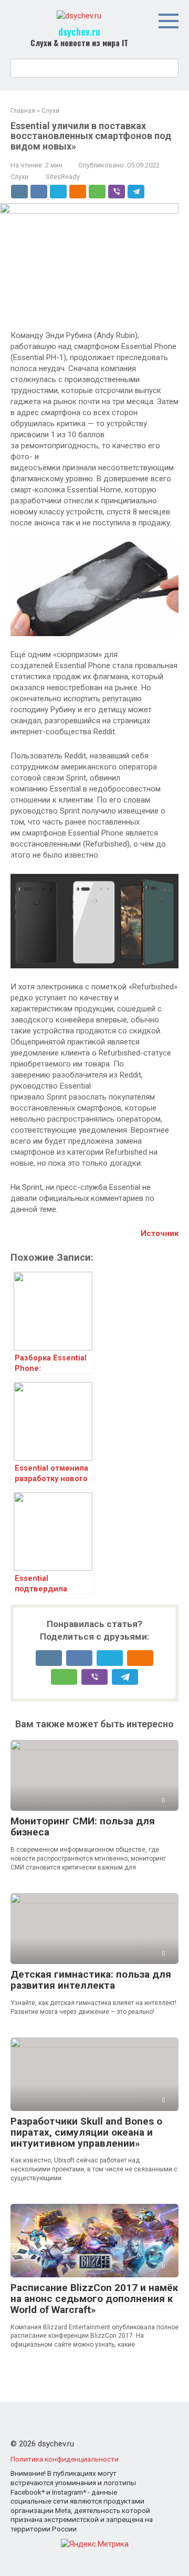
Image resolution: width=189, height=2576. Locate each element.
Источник (160, 1233)
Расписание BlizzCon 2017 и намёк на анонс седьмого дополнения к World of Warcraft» (94, 2299)
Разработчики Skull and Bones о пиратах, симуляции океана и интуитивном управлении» (86, 2132)
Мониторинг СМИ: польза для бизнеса (83, 1827)
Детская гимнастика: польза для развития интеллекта (91, 1980)
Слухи (19, 177)
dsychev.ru (79, 31)
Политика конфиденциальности (65, 2459)
